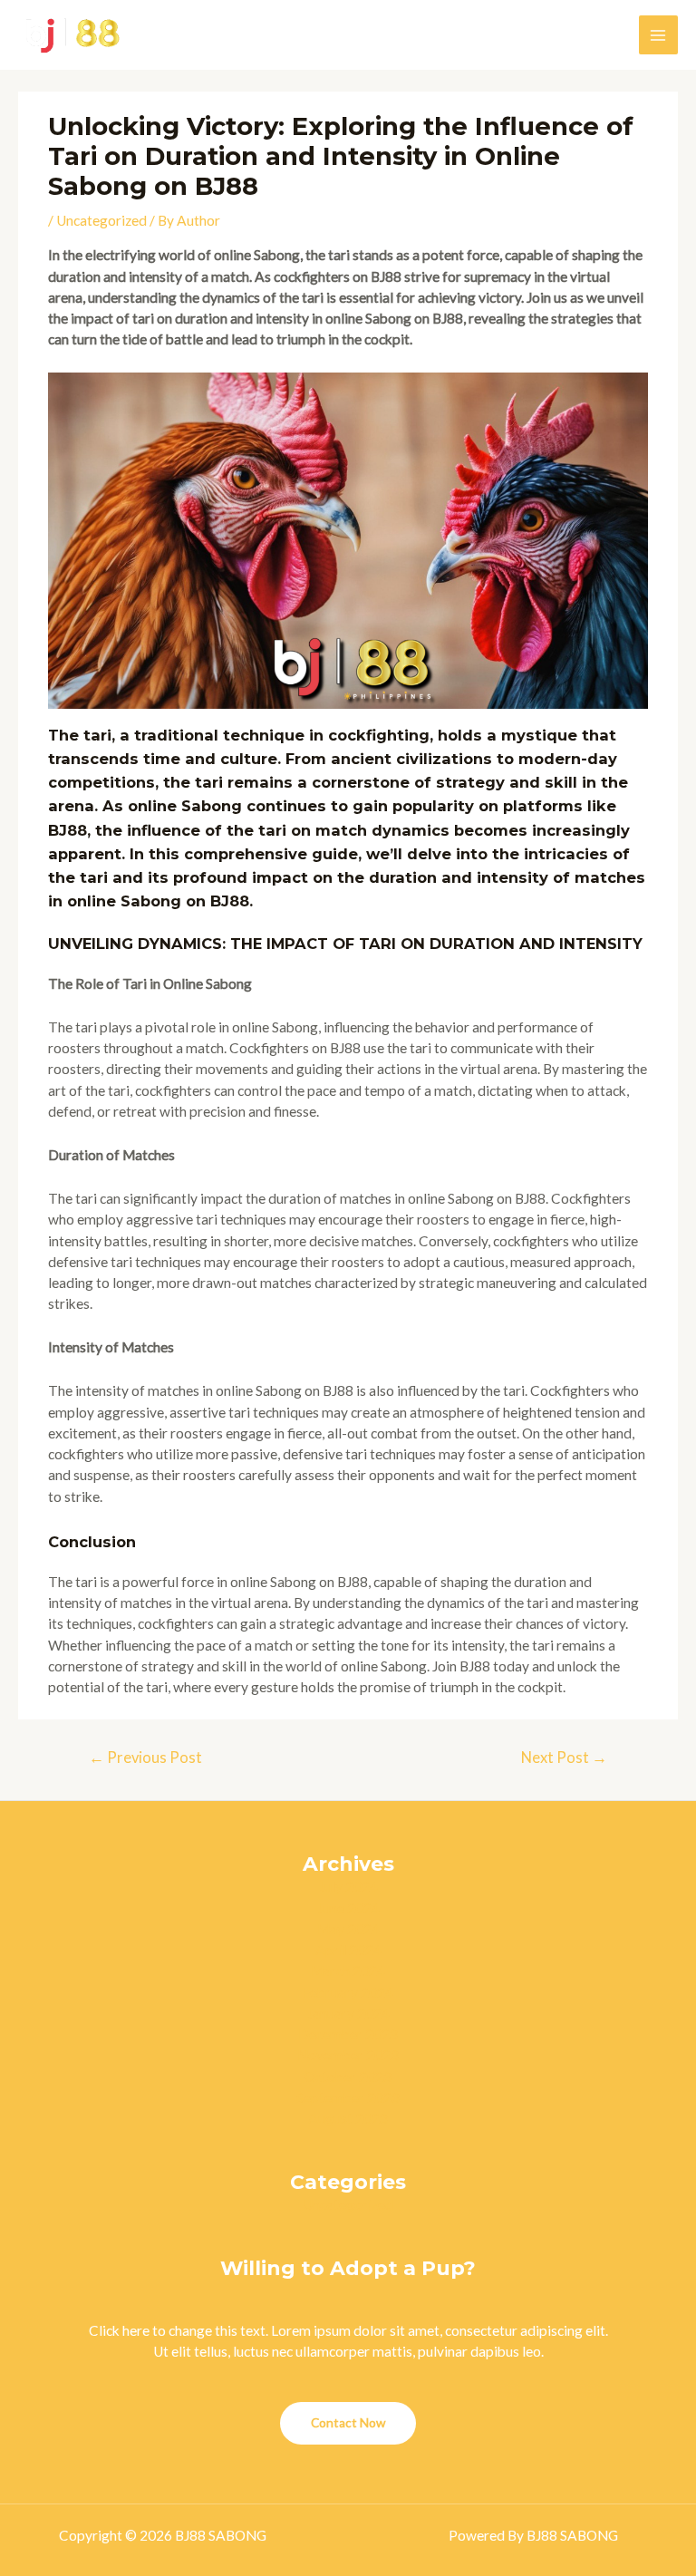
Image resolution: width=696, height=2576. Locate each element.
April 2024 (348, 1950)
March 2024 (348, 1971)
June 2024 (348, 1908)
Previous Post (145, 1758)
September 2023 (348, 2097)
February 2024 (348, 1992)
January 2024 (348, 2013)
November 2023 (348, 2055)
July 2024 (348, 1886)
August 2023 (348, 2118)
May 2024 (348, 1929)
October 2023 (348, 2077)
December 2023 (348, 2034)
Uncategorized (101, 220)
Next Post (564, 1758)
